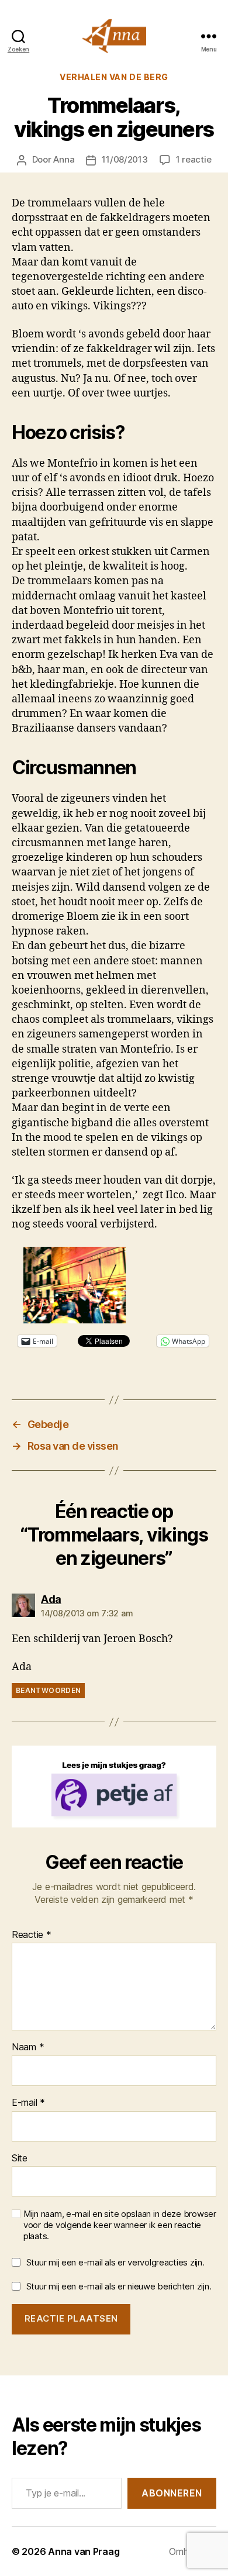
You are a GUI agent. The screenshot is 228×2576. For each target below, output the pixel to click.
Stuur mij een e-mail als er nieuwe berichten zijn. (119, 2286)
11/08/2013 (125, 159)
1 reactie (194, 159)
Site (20, 2158)
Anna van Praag (84, 2551)
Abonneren (172, 2493)
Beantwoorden (48, 1690)
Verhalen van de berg (114, 77)
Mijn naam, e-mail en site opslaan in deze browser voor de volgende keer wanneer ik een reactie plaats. (120, 2225)
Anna (64, 159)
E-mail (28, 2103)
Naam (28, 2047)
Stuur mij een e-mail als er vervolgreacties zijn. (115, 2262)
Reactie (32, 1935)
